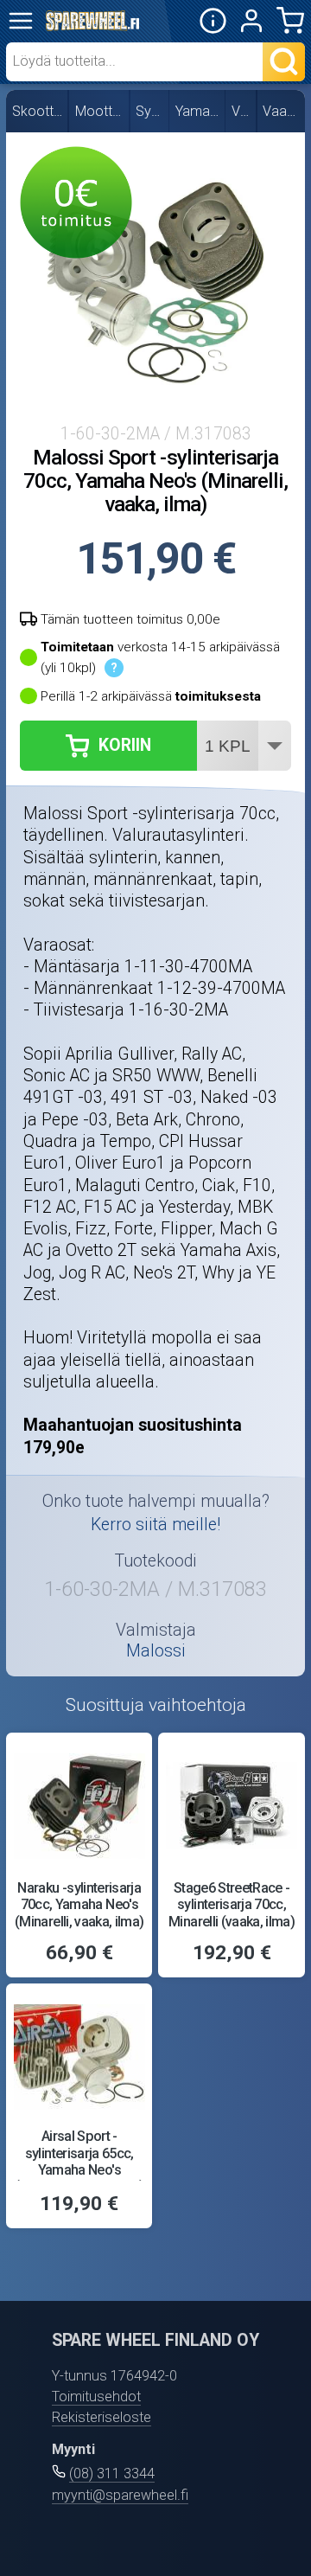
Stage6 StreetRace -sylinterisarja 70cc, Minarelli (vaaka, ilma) (232, 1905)
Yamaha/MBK (198, 111)
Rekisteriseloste (102, 2417)
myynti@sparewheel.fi (120, 2495)
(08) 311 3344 (112, 2473)
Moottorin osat (100, 111)
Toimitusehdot (96, 2397)
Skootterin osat (38, 111)
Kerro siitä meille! (155, 1525)
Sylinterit (149, 111)
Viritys (241, 111)
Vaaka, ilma (282, 111)
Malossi (156, 1651)
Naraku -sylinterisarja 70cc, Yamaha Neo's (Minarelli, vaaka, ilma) (79, 1905)
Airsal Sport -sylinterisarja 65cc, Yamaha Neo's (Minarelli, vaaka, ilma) (79, 2161)
